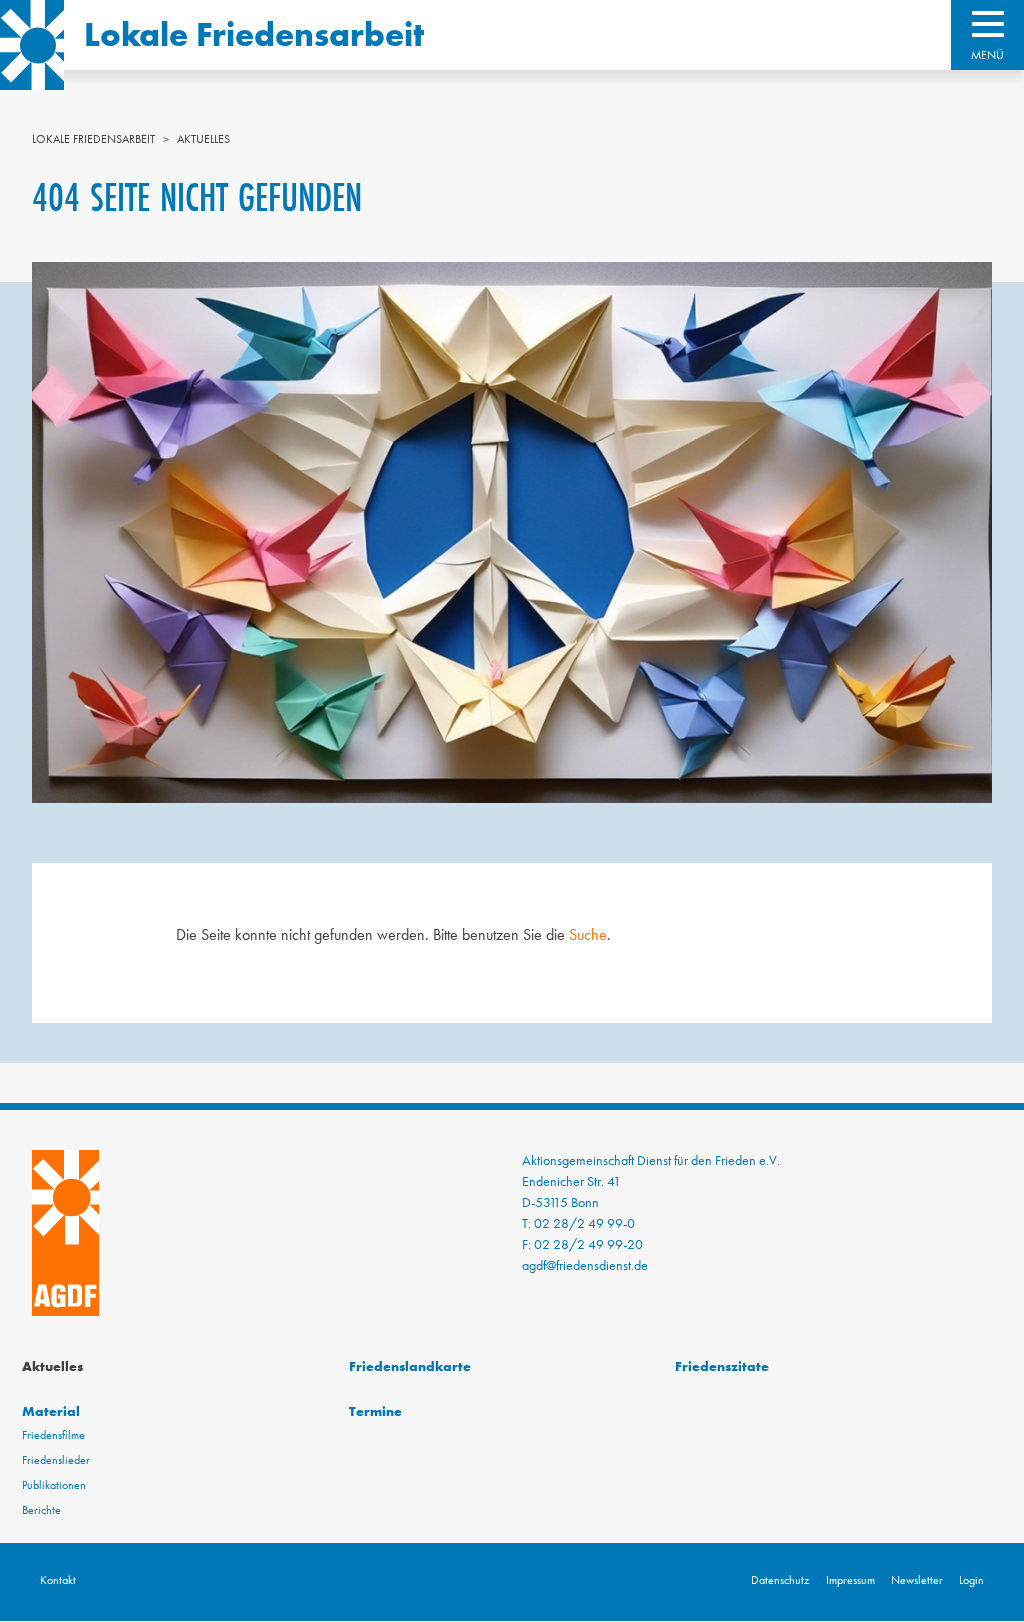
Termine (375, 1411)
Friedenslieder (56, 1460)
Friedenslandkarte (410, 1366)
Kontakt (58, 1580)
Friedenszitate (722, 1366)
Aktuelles (203, 139)
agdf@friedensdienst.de (585, 1265)
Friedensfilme (53, 1435)
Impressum (850, 1580)
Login (971, 1580)
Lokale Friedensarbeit (254, 34)
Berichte (41, 1510)
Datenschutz (780, 1580)
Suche (588, 934)
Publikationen (54, 1485)
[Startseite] (32, 45)
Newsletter (917, 1580)
